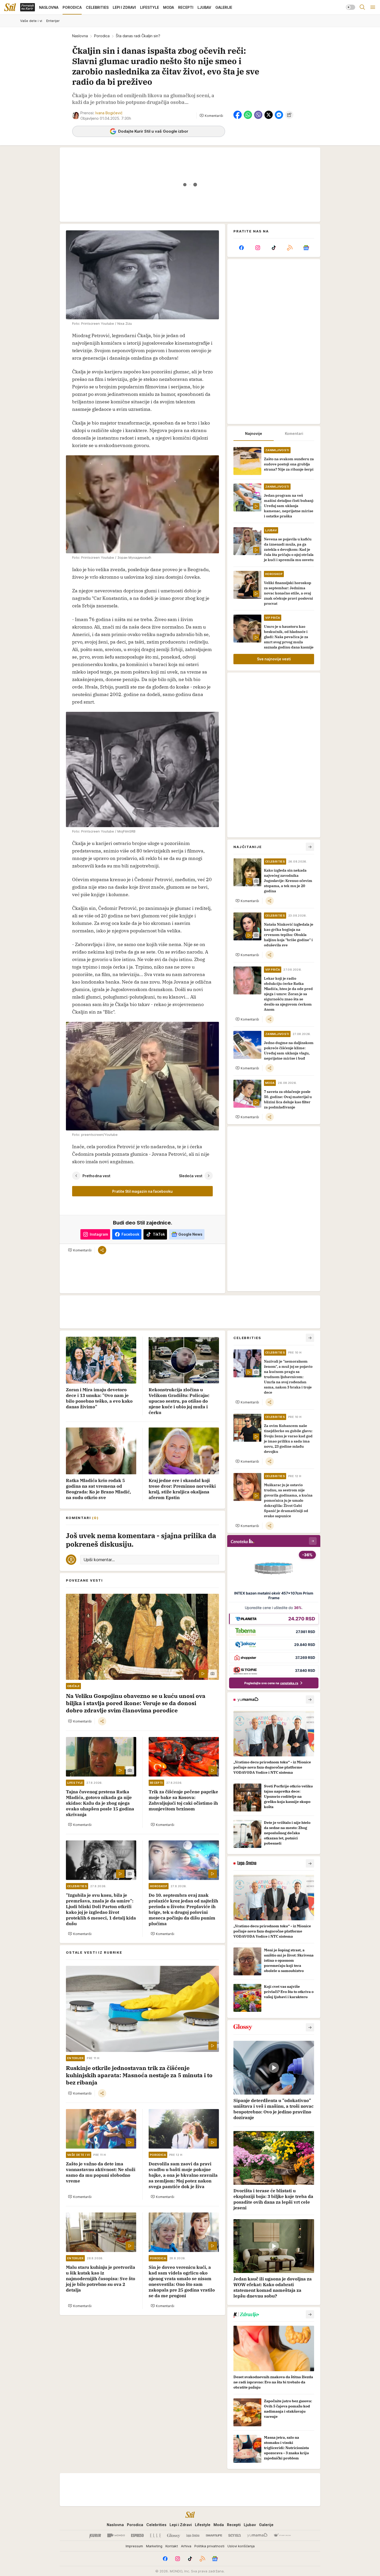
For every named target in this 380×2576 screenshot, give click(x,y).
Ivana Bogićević (109, 113)
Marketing (154, 2546)
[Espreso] (137, 2535)
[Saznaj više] (310, 1699)
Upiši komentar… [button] (99, 1560)
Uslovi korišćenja (241, 2546)
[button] (211, 116)
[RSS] (290, 248)
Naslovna (80, 36)
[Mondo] (116, 2535)
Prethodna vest (96, 1176)
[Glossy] (174, 2535)
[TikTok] (274, 248)
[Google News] (306, 248)
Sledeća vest (191, 1176)
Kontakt (172, 2546)
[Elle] (155, 2535)
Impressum (134, 2546)
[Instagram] (257, 248)
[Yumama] (257, 2535)
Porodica (102, 36)
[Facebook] (241, 248)
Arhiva (186, 2546)
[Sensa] (235, 2535)
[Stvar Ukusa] (282, 2535)
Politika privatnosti (209, 2546)
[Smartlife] (214, 2535)
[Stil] (10, 7)
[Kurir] (95, 2535)
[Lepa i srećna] (193, 2535)
